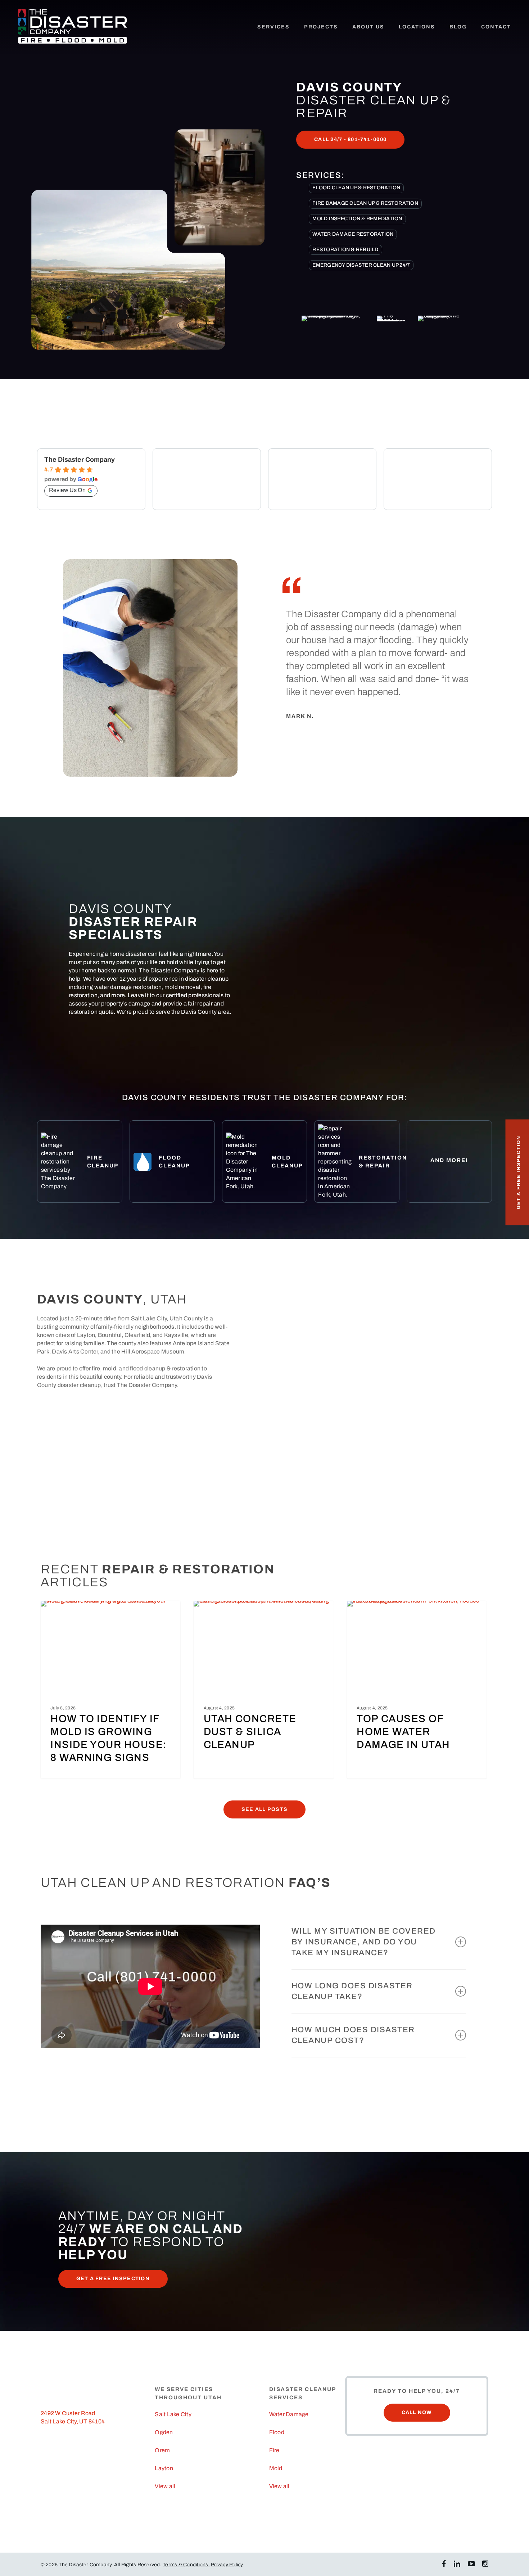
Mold (276, 2468)
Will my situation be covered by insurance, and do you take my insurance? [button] (364, 1942)
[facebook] (444, 2564)
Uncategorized (72, 1612)
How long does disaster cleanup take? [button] (352, 1991)
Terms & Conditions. (186, 2565)
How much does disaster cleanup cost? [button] (353, 2035)
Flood (277, 2432)
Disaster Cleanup (228, 1612)
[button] (350, 140)
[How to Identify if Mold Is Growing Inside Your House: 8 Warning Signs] (110, 1690)
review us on (67, 490)
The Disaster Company (80, 460)
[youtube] (471, 2564)
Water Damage (377, 1612)
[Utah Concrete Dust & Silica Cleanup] (263, 1690)
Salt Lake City (173, 2414)
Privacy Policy (227, 2565)
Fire (274, 2450)
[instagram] (485, 2564)
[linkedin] (457, 2564)
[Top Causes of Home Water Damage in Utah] (417, 1690)
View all (165, 2486)
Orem (162, 2450)
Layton (164, 2468)
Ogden (164, 2432)
